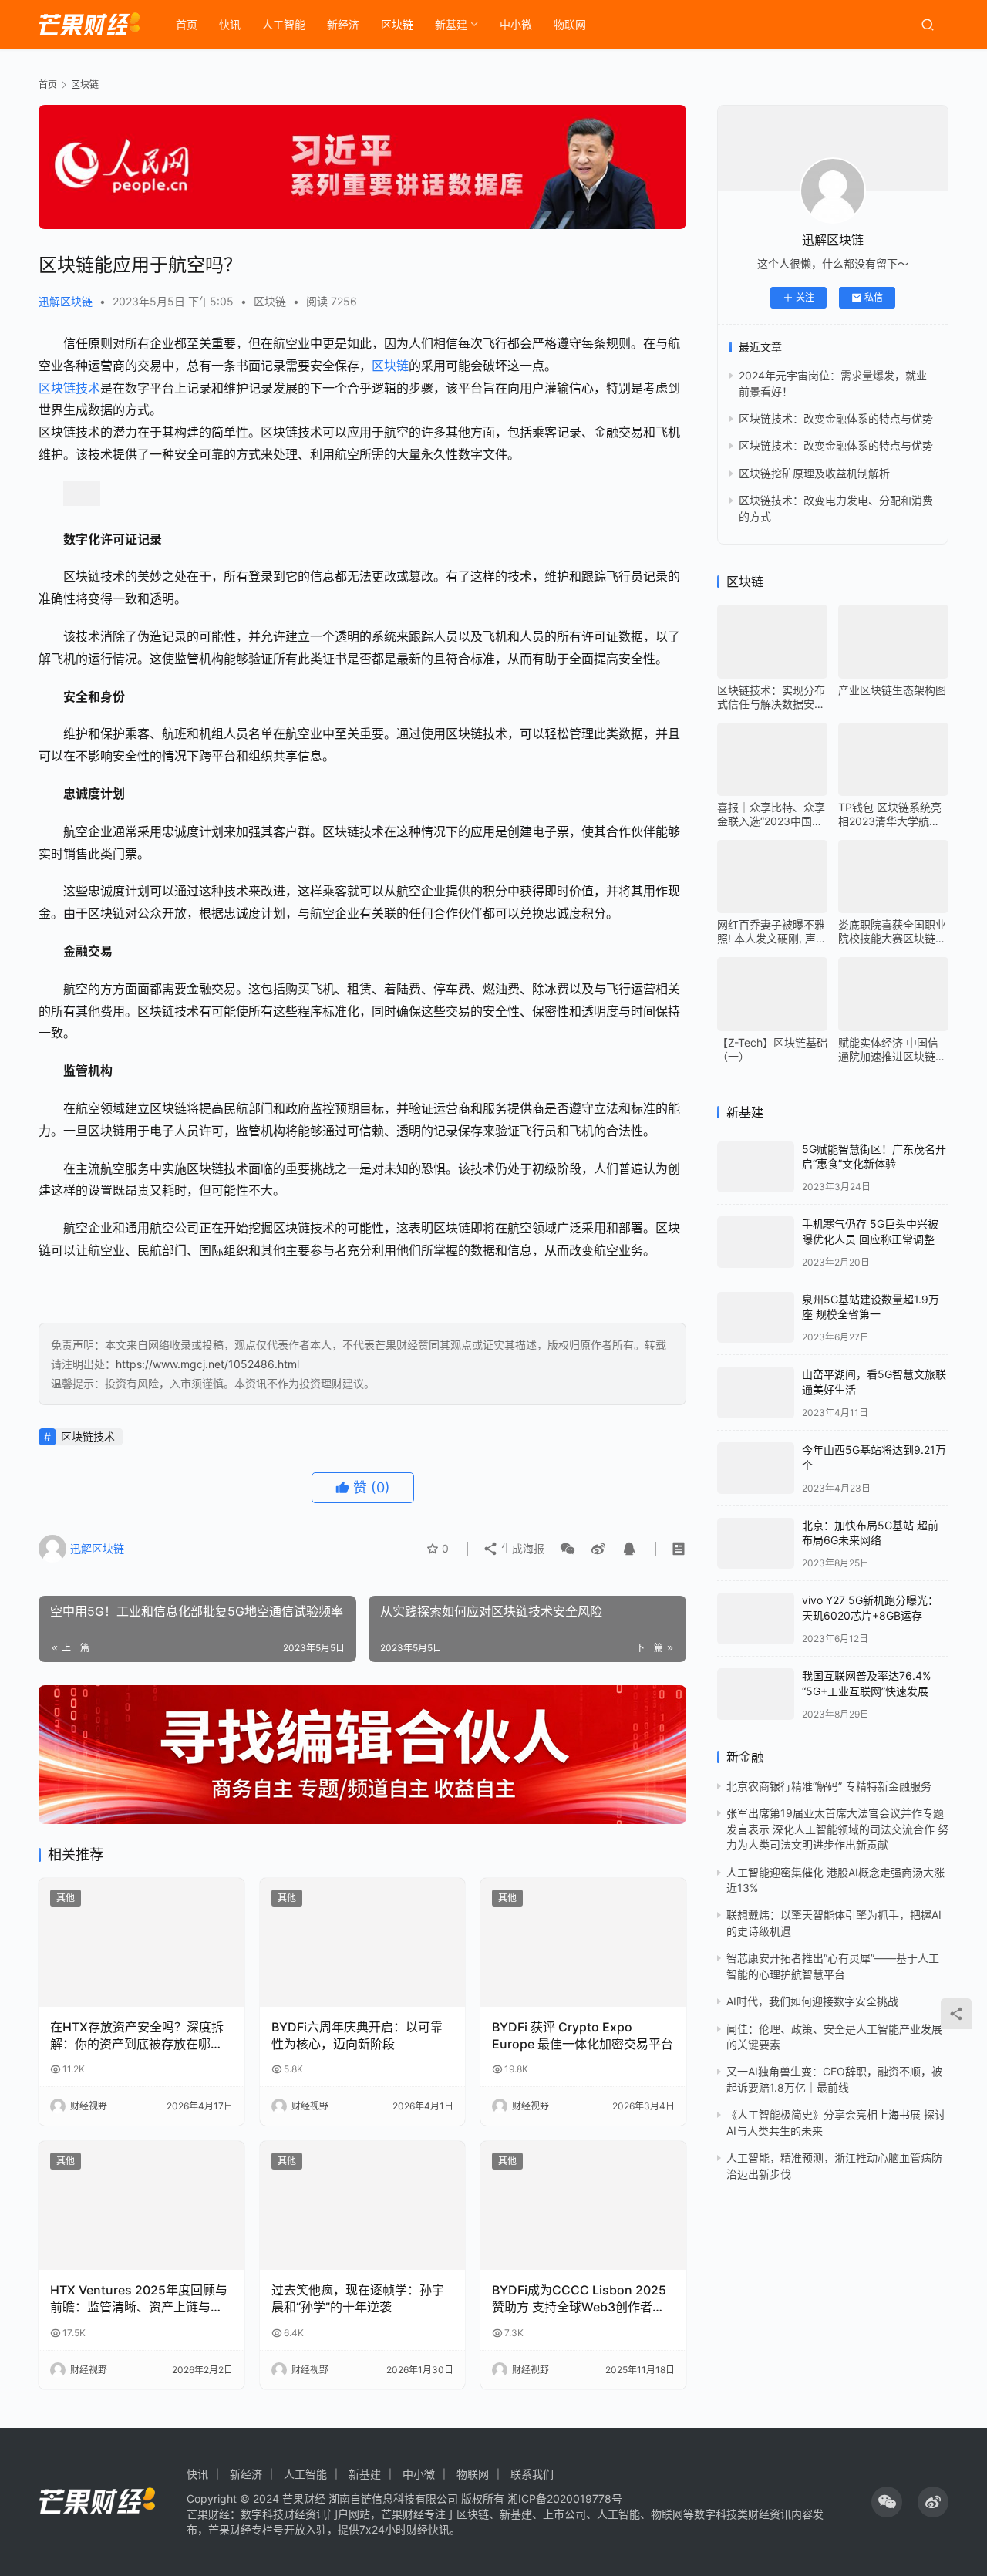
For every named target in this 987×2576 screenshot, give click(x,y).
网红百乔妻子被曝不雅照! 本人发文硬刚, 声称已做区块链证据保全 (772, 932)
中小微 (516, 24)
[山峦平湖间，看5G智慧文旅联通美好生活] (756, 1393)
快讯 (230, 24)
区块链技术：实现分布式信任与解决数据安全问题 (771, 697)
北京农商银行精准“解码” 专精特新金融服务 (829, 1786)
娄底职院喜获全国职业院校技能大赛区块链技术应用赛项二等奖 (892, 932)
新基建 (451, 24)
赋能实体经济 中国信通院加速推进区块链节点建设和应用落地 (892, 1050)
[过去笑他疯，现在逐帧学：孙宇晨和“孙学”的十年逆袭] (363, 2205)
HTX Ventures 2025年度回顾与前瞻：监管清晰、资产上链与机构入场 (139, 2299)
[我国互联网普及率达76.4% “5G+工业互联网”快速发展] (756, 1694)
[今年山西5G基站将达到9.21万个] (756, 1468)
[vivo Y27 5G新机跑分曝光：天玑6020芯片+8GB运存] (756, 1618)
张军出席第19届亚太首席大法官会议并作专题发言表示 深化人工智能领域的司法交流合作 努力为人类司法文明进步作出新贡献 (837, 1829)
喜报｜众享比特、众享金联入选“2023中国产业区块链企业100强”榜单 (772, 814)
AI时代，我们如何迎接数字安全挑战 (812, 2001)
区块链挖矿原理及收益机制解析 (814, 473)
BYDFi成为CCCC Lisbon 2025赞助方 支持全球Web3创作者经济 (579, 2299)
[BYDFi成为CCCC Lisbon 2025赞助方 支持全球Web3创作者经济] (583, 2205)
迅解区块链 (66, 301)
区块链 (397, 24)
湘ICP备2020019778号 (565, 2498)
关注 (805, 297)
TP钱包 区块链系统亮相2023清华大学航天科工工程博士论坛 (890, 814)
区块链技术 (69, 388)
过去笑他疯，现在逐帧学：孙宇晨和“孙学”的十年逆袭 (358, 2298)
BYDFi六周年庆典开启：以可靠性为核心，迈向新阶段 (357, 2035)
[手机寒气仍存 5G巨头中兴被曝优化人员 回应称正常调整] (756, 1242)
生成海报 (521, 1548)
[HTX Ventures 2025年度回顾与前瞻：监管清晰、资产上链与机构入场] (141, 2205)
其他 (66, 1898)
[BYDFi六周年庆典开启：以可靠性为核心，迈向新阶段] (363, 1942)
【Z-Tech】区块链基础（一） (772, 1049)
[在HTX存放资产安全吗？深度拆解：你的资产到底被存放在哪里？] (141, 1942)
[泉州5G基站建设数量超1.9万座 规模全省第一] (756, 1318)
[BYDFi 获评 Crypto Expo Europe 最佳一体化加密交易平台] (583, 1942)
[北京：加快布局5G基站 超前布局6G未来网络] (756, 1544)
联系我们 (532, 2474)
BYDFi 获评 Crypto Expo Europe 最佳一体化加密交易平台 (583, 2035)
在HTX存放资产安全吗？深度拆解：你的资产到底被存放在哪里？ (137, 2036)
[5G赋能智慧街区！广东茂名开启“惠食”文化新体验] (756, 1167)
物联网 (570, 24)
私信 (874, 297)
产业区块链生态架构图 (892, 690)
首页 (187, 24)
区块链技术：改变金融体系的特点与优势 (836, 418)
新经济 (343, 24)
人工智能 (284, 24)
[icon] (887, 2502)
